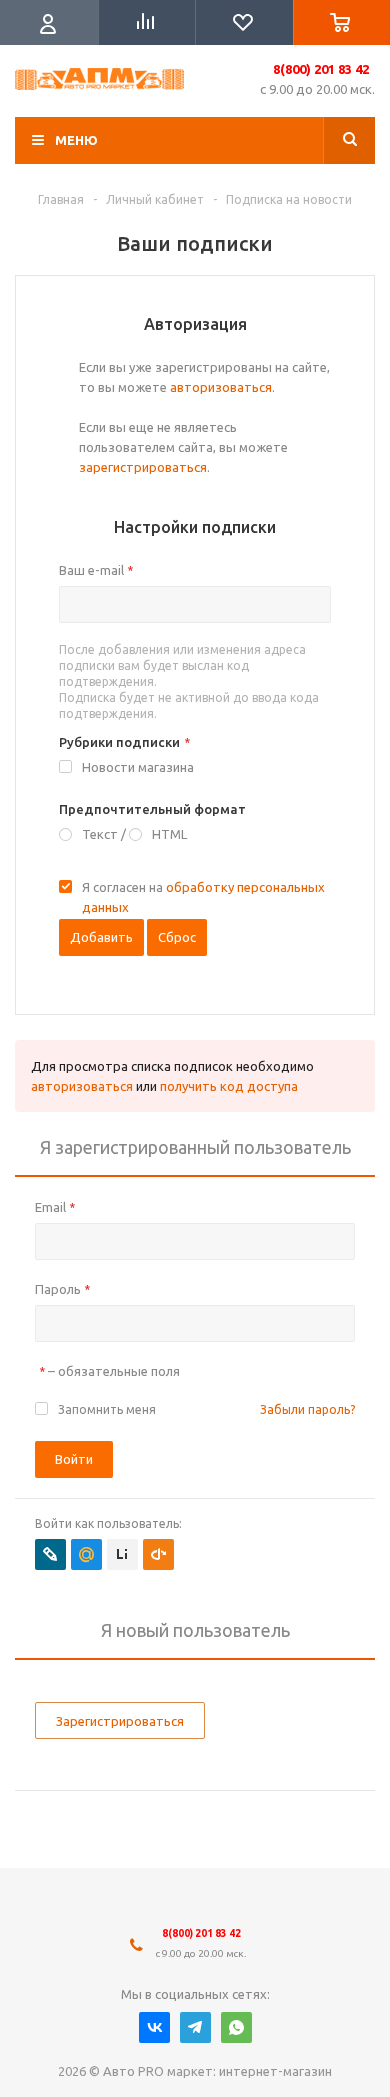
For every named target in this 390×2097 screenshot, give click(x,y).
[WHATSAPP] (236, 2027)
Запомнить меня (107, 1409)
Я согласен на (203, 897)
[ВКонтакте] (154, 2027)
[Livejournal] (50, 1554)
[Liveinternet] (122, 1554)
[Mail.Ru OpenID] (86, 1554)
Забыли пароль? (307, 1409)
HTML (169, 834)
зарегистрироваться (143, 467)
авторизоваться (221, 387)
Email (55, 1207)
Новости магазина (138, 767)
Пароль (62, 1289)
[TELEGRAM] (195, 2027)
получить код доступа (229, 1086)
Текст (100, 834)
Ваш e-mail (96, 570)
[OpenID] (158, 1554)
